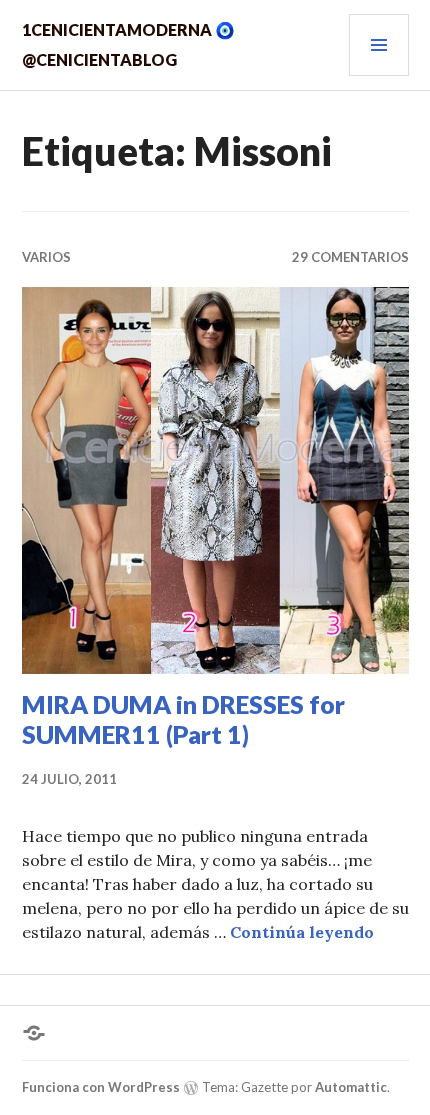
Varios (46, 257)
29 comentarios (350, 257)
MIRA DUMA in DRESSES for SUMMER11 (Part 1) (183, 719)
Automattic (351, 1087)
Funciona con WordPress (101, 1087)
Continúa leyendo (302, 932)
